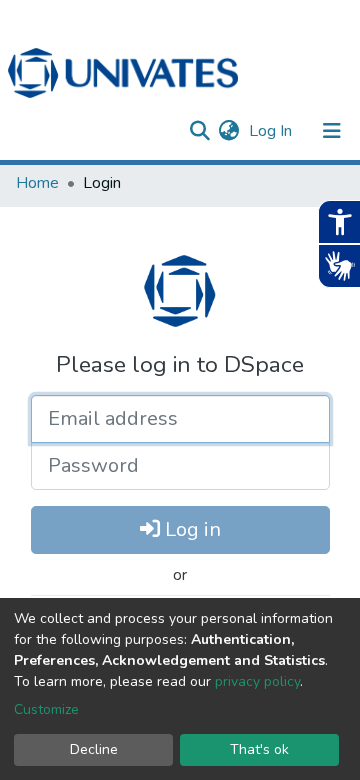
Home (37, 183)
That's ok (259, 749)
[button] (228, 131)
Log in (190, 529)
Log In (272, 131)
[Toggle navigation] (332, 131)
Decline (94, 749)
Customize (46, 709)
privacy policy (257, 681)
